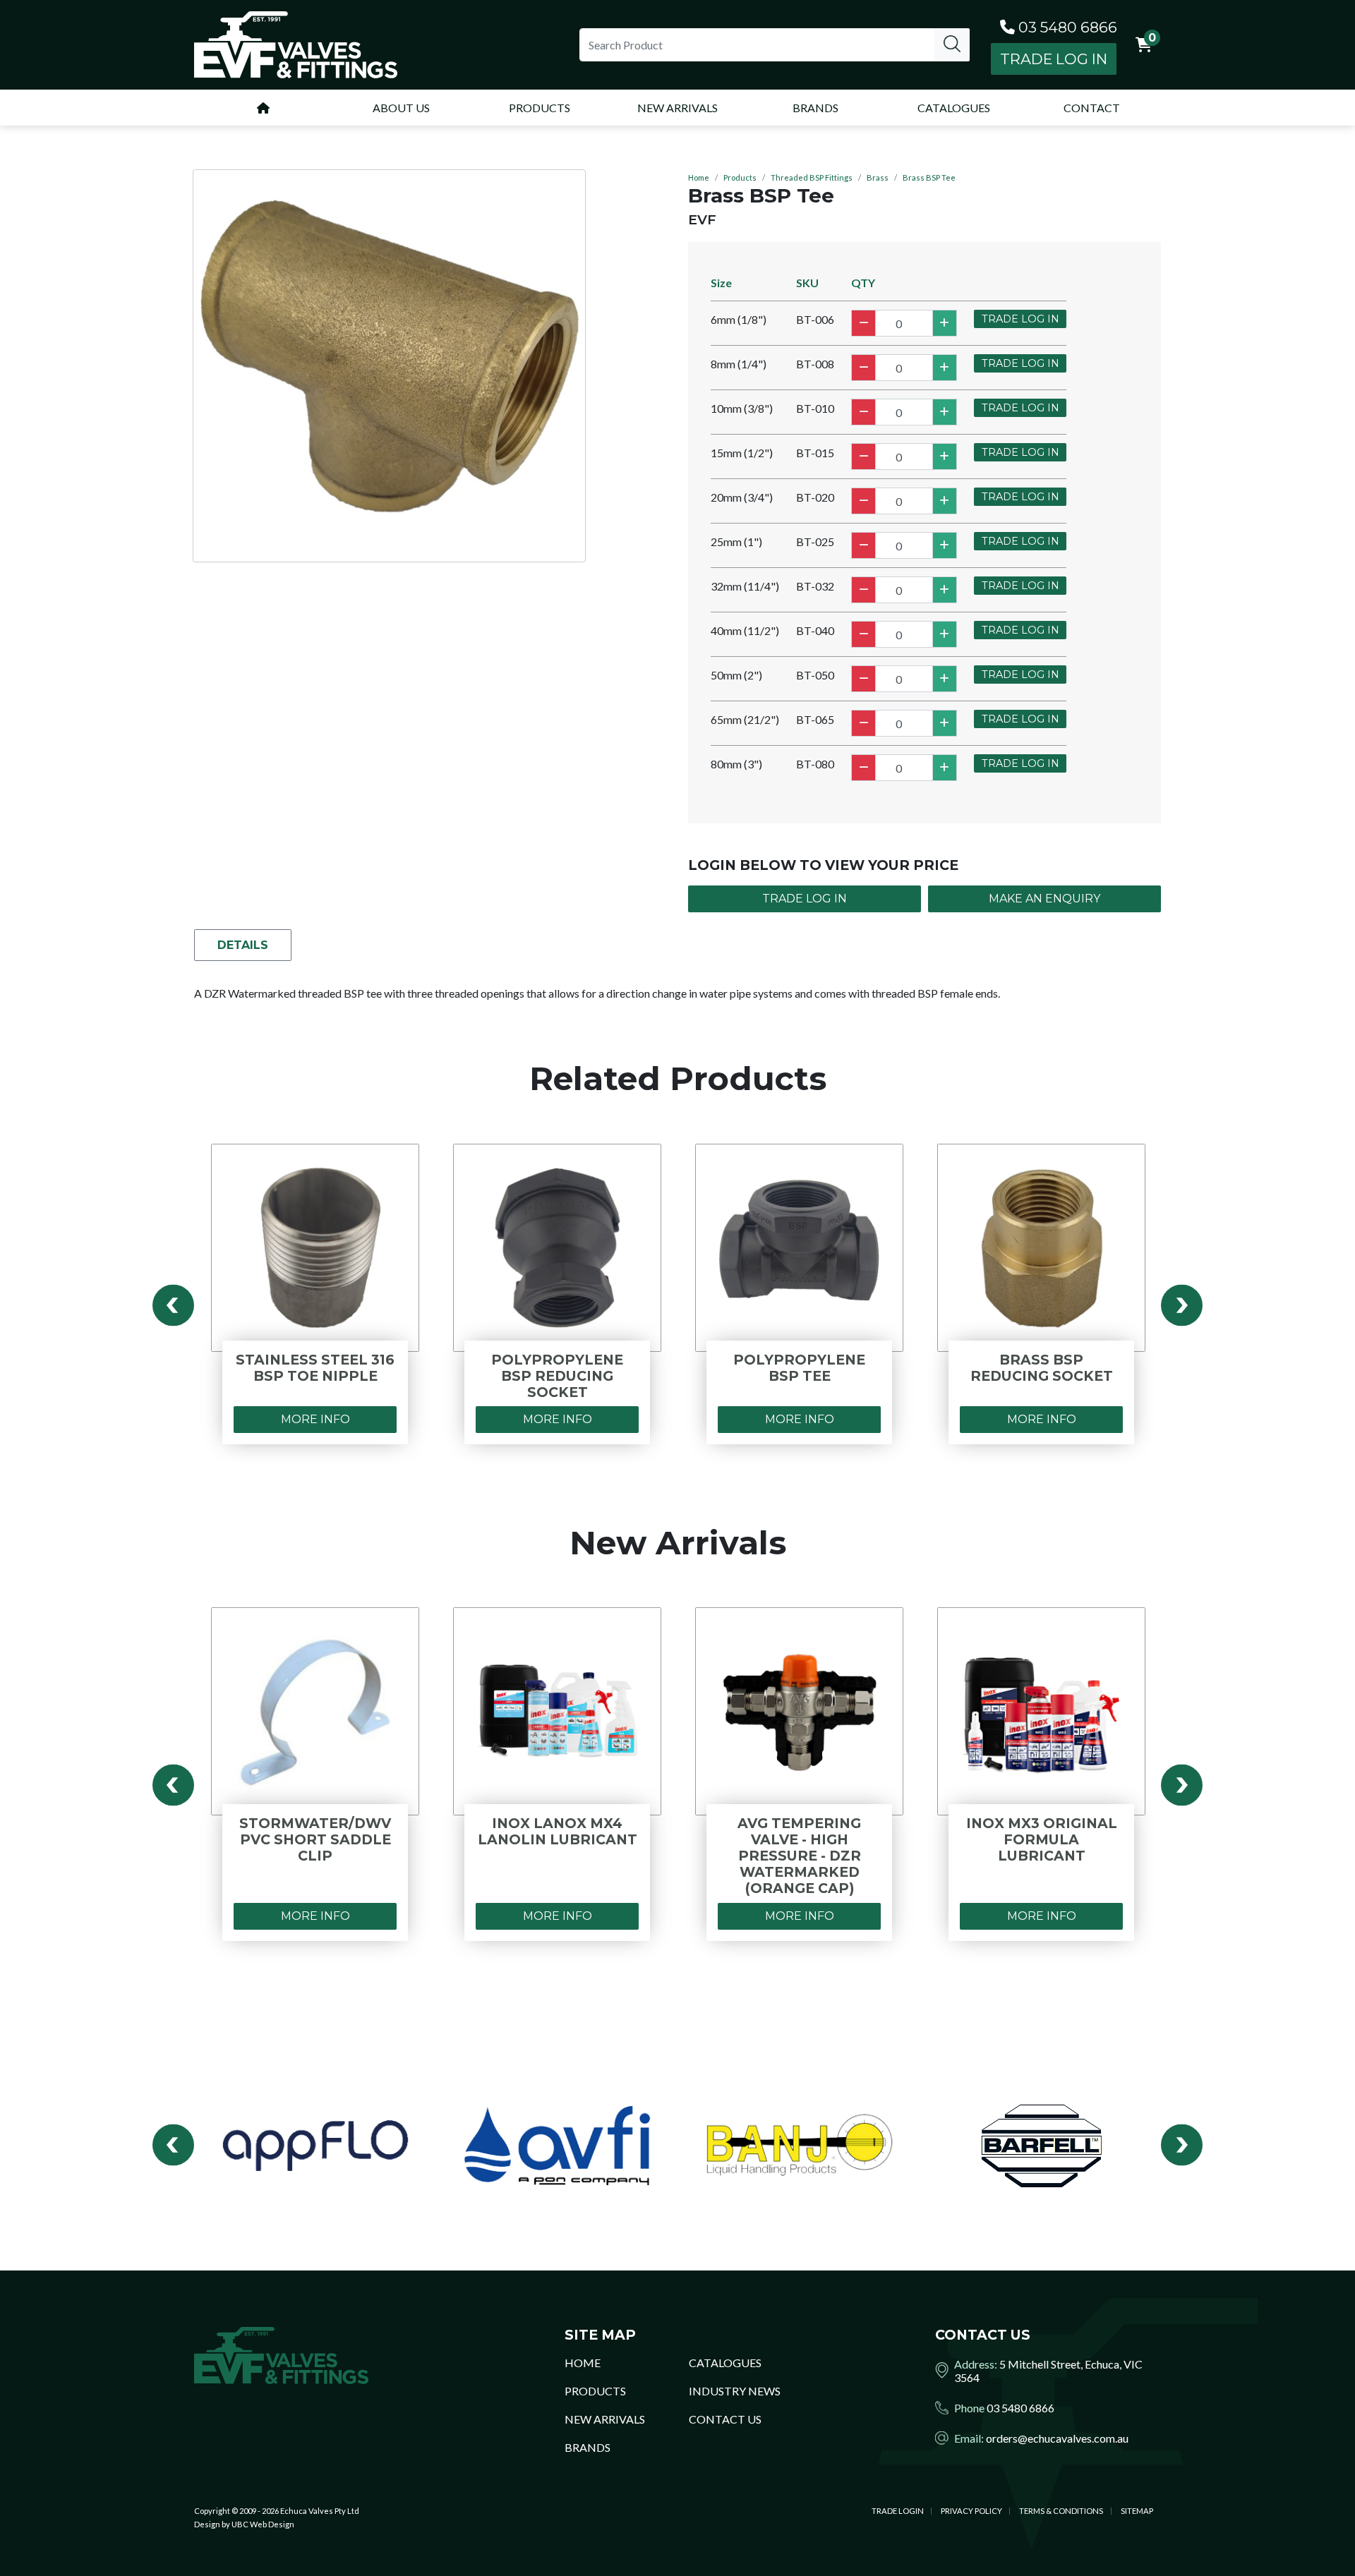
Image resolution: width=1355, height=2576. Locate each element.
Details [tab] (243, 945)
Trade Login (898, 2511)
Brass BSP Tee (929, 177)
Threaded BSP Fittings (812, 177)
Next (1182, 1305)
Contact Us (725, 2419)
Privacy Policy (971, 2511)
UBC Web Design (263, 2524)
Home (699, 177)
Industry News (735, 2391)
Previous (173, 1305)
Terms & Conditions (1061, 2511)
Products (740, 177)
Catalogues (725, 2363)
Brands (588, 2447)
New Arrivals (605, 2419)
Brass (878, 177)
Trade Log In (1054, 59)
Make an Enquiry (1044, 899)
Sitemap (1137, 2511)
